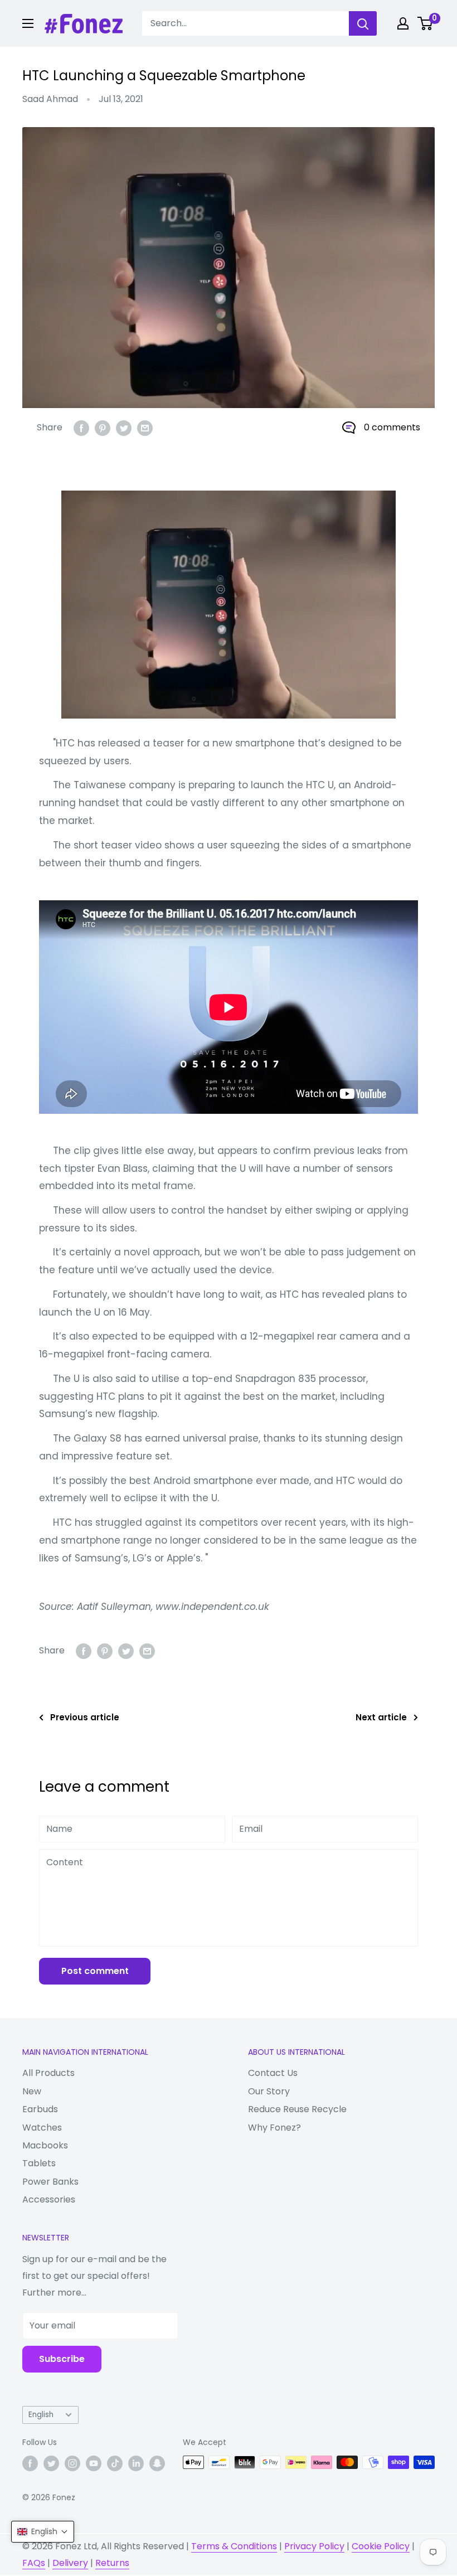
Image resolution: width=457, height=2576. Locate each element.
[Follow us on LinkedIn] (136, 2463)
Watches (42, 2128)
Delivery (70, 2563)
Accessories (49, 2199)
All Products (48, 2073)
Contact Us (273, 2073)
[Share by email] (145, 428)
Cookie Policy (381, 2546)
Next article (381, 1717)
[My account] (403, 23)
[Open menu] (28, 23)
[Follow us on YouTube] (94, 2463)
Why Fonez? (274, 2128)
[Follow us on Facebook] (30, 2463)
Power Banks (50, 2182)
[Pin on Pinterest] (103, 428)
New (32, 2091)
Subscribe (62, 2359)
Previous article (85, 1717)
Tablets (39, 2163)
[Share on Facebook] (81, 428)
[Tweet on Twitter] (124, 428)
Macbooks (45, 2145)
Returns (112, 2563)
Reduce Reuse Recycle (297, 2109)
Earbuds (40, 2109)
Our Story (269, 2091)
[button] (43, 2532)
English (41, 2415)
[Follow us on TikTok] (115, 2463)
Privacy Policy (314, 2546)
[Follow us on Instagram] (72, 2463)
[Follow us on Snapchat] (157, 2463)
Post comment (95, 1971)
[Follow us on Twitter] (51, 2463)
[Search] (363, 23)
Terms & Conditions (234, 2546)
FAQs (34, 2563)
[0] (426, 23)
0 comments (392, 427)
